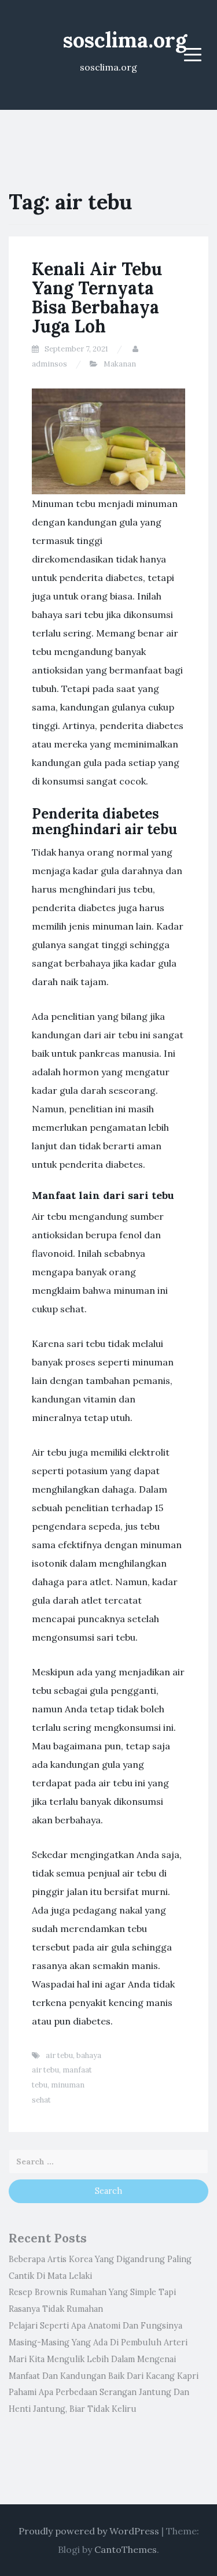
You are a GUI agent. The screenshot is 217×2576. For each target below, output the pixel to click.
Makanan (120, 364)
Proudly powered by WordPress (89, 2531)
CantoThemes (126, 2549)
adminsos (49, 364)
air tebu (59, 2055)
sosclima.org (125, 40)
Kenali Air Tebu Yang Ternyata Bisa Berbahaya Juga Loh (97, 297)
